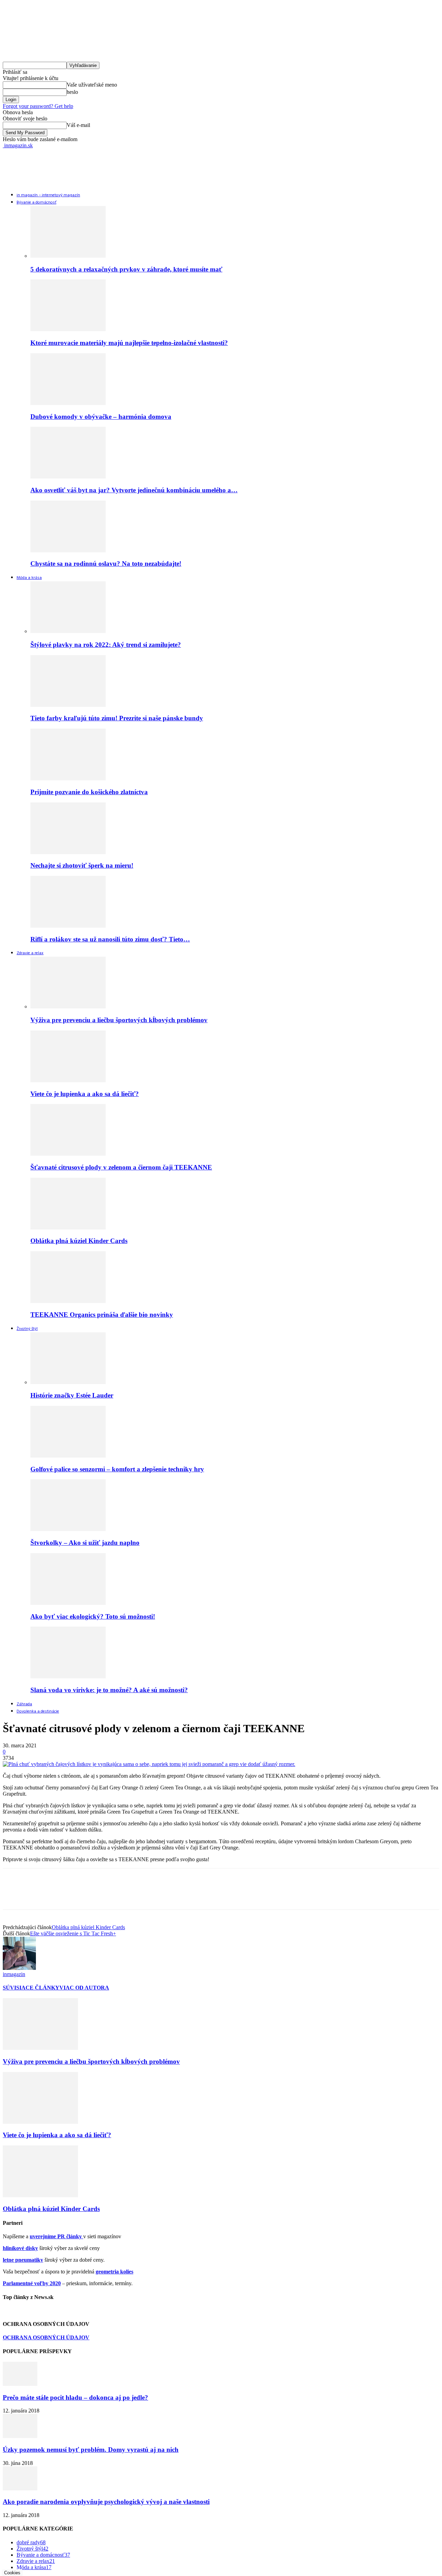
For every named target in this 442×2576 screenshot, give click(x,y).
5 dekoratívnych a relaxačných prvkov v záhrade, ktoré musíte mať (126, 269)
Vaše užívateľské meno (92, 85)
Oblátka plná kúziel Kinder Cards (79, 1241)
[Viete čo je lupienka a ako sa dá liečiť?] (68, 1080)
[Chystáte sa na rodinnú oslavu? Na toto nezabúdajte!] (68, 550)
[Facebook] (14, 1895)
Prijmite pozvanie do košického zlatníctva (89, 792)
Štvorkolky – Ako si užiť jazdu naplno (85, 1543)
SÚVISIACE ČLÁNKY (31, 1988)
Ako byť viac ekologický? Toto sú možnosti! (93, 1616)
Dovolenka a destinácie (38, 1711)
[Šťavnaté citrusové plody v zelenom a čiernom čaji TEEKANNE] (68, 1154)
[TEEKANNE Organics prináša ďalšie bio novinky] (68, 1301)
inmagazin (14, 1974)
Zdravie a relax (30, 953)
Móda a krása (29, 578)
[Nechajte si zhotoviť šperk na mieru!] (68, 852)
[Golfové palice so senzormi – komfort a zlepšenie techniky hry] (68, 1456)
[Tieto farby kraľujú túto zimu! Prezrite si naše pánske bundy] (68, 705)
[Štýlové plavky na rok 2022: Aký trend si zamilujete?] (68, 631)
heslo (72, 92)
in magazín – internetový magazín (48, 195)
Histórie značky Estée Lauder (72, 1395)
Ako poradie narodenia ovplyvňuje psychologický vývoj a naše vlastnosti (106, 2502)
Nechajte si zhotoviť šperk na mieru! (82, 865)
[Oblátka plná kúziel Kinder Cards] (68, 1228)
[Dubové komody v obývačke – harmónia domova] (68, 403)
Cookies (12, 2573)
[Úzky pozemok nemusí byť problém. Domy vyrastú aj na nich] (20, 2436)
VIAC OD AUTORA (84, 1988)
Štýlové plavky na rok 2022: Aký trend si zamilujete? (106, 645)
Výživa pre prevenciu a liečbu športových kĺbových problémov (119, 1020)
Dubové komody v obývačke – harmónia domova (101, 417)
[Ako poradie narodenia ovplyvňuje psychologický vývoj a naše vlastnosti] (20, 2489)
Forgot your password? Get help (38, 106)
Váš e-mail (78, 125)
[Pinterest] (64, 1895)
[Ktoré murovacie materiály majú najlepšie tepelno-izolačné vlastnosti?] (68, 329)
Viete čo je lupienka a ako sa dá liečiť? (85, 1094)
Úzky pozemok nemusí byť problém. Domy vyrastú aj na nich (91, 2450)
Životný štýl (27, 1329)
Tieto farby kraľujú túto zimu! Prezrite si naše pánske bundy (117, 718)
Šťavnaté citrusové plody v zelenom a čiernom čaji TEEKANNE (121, 1167)
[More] (114, 1895)
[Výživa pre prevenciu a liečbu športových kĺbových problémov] (68, 1006)
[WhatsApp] (89, 1895)
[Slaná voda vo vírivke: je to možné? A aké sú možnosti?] (68, 1676)
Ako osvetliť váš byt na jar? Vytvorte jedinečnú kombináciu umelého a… (134, 490)
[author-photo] (19, 1968)
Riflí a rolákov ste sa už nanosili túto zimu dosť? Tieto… (110, 939)
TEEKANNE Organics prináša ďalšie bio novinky (102, 1315)
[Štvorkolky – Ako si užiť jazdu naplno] (68, 1529)
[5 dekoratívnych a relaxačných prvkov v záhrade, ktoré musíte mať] (68, 256)
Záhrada (24, 1704)
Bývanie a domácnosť (36, 203)
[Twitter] (39, 1895)
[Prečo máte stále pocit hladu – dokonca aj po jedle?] (20, 2384)
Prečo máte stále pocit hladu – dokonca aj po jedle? (75, 2397)
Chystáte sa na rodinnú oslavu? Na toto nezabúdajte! (106, 564)
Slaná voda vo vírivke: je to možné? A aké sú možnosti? (109, 1690)
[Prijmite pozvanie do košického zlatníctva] (68, 778)
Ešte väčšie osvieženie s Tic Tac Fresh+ (73, 1933)
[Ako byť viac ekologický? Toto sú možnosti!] (68, 1603)
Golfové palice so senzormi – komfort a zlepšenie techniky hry (117, 1469)
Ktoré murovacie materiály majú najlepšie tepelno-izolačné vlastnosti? (129, 343)
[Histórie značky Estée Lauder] (68, 1382)
